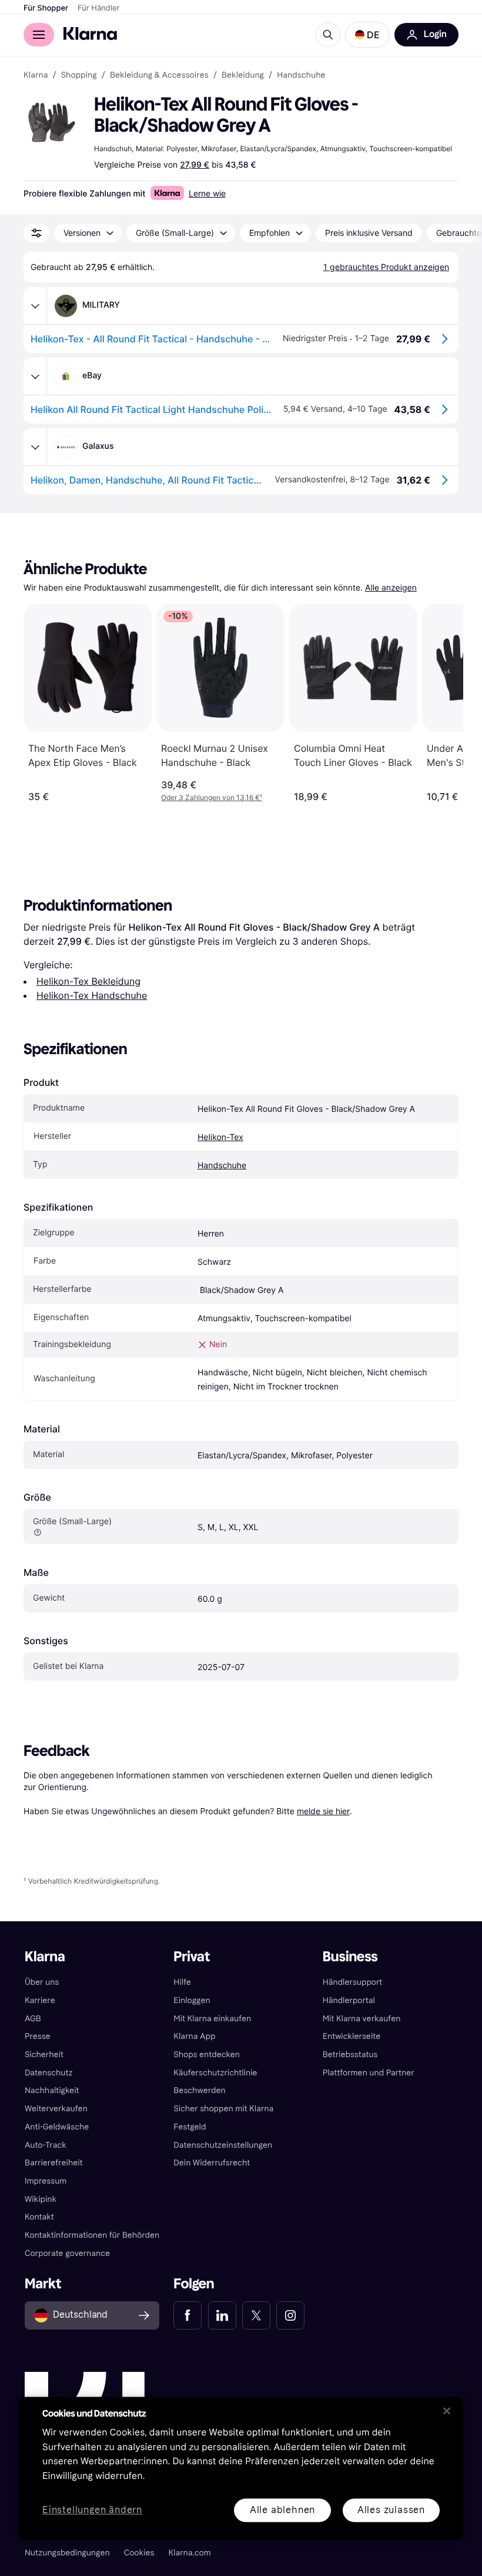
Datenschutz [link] (49, 2073)
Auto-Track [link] (46, 2145)
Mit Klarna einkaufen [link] (212, 2019)
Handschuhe (222, 1166)
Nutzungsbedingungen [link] (67, 2553)
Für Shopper (46, 8)
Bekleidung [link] (243, 75)
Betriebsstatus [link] (350, 2055)
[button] (367, 35)
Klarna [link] (36, 75)
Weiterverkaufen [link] (56, 2109)
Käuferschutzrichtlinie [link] (215, 2073)
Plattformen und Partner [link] (369, 2073)
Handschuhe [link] (301, 75)
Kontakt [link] (39, 2217)
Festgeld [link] (190, 2127)
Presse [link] (38, 2036)
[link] (188, 2315)
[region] (241, 2468)
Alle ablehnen (282, 2510)
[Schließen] (447, 2411)
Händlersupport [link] (353, 1982)
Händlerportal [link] (349, 2000)
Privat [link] (192, 1957)
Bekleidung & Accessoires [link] (159, 75)
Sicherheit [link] (44, 2055)
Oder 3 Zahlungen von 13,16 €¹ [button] (212, 797)
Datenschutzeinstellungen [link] (223, 2145)
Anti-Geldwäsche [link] (57, 2127)
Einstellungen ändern (92, 2510)
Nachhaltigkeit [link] (52, 2090)
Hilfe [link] (182, 1982)
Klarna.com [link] (189, 2553)
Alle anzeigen (391, 588)
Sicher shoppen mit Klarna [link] (223, 2109)
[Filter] (36, 233)
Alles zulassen (391, 2510)
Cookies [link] (139, 2553)
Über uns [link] (42, 1982)
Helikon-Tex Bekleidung (88, 981)
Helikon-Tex (220, 1137)
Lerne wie (207, 193)
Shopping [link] (79, 75)
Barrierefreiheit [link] (54, 2163)
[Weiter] (442, 703)
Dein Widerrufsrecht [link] (212, 2163)
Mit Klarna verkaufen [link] (362, 2019)
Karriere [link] (40, 2000)
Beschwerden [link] (199, 2090)
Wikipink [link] (41, 2199)
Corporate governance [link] (67, 2253)
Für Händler (98, 8)
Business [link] (350, 1957)
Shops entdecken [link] (207, 2055)
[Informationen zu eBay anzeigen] (35, 376)
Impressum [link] (46, 2181)
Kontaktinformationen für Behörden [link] (92, 2235)
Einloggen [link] (192, 2000)
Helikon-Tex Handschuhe (92, 995)
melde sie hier (323, 1811)
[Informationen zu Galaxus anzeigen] (35, 447)
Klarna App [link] (194, 2036)
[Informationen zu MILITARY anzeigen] (35, 306)
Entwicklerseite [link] (352, 2036)
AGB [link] (33, 2019)
